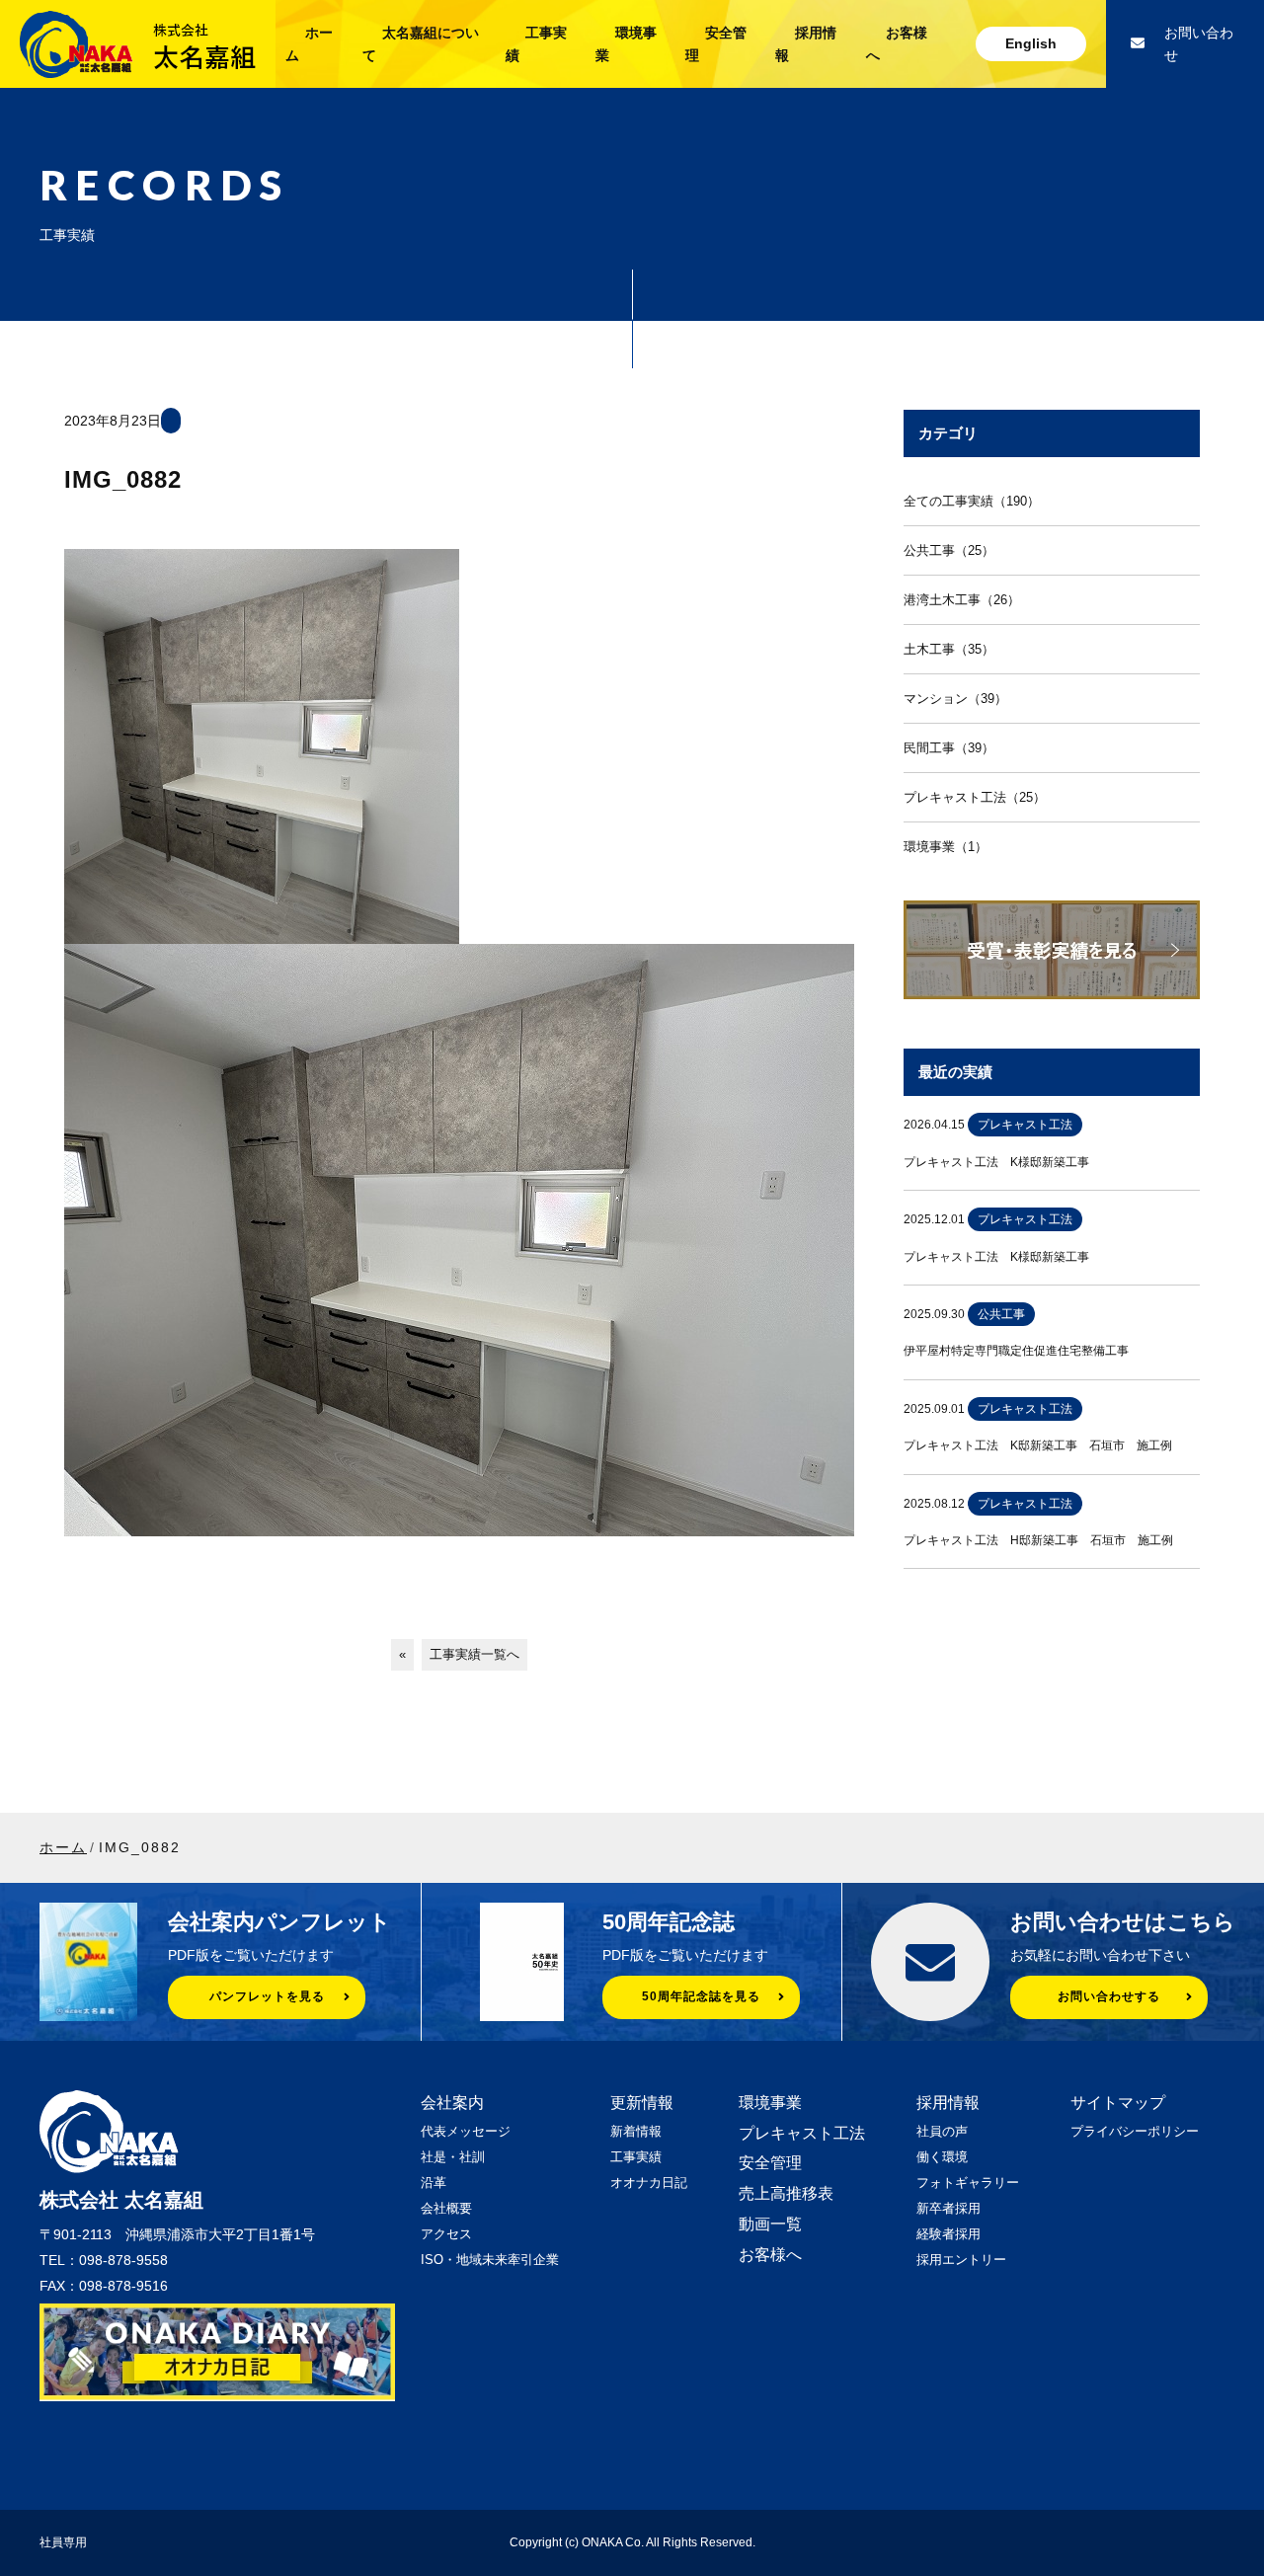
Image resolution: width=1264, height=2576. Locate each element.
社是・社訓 (453, 2157)
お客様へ (770, 2255)
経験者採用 (948, 2234)
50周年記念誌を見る (701, 1996)
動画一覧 (770, 2224)
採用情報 (948, 2103)
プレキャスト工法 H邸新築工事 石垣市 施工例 (1038, 1540)
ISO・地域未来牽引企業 (490, 2260)
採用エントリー (961, 2260)
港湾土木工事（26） (962, 600)
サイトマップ (1118, 2103)
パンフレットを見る (267, 1996)
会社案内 (452, 2103)
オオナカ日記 (649, 2183)
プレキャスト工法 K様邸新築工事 (996, 1162)
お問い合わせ (1199, 44)
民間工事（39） (949, 748)
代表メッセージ (466, 2131)
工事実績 (636, 2157)
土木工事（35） (949, 649)
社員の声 (942, 2131)
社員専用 (63, 2542)
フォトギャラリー (968, 2183)
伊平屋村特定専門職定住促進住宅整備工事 (1016, 1351)
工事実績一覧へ (474, 1654)
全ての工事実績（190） (972, 501)
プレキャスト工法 (802, 2133)
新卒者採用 (948, 2208)
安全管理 (770, 2163)
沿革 (434, 2183)
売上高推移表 (786, 2193)
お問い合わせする (1109, 1996)
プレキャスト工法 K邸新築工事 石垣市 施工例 (1038, 1445)
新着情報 (636, 2131)
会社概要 (446, 2208)
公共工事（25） (949, 550)
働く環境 (942, 2157)
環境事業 (770, 2103)
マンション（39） (955, 699)
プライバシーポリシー (1135, 2131)
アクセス (446, 2234)
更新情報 (642, 2103)
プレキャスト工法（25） (975, 797)
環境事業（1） (946, 847)
